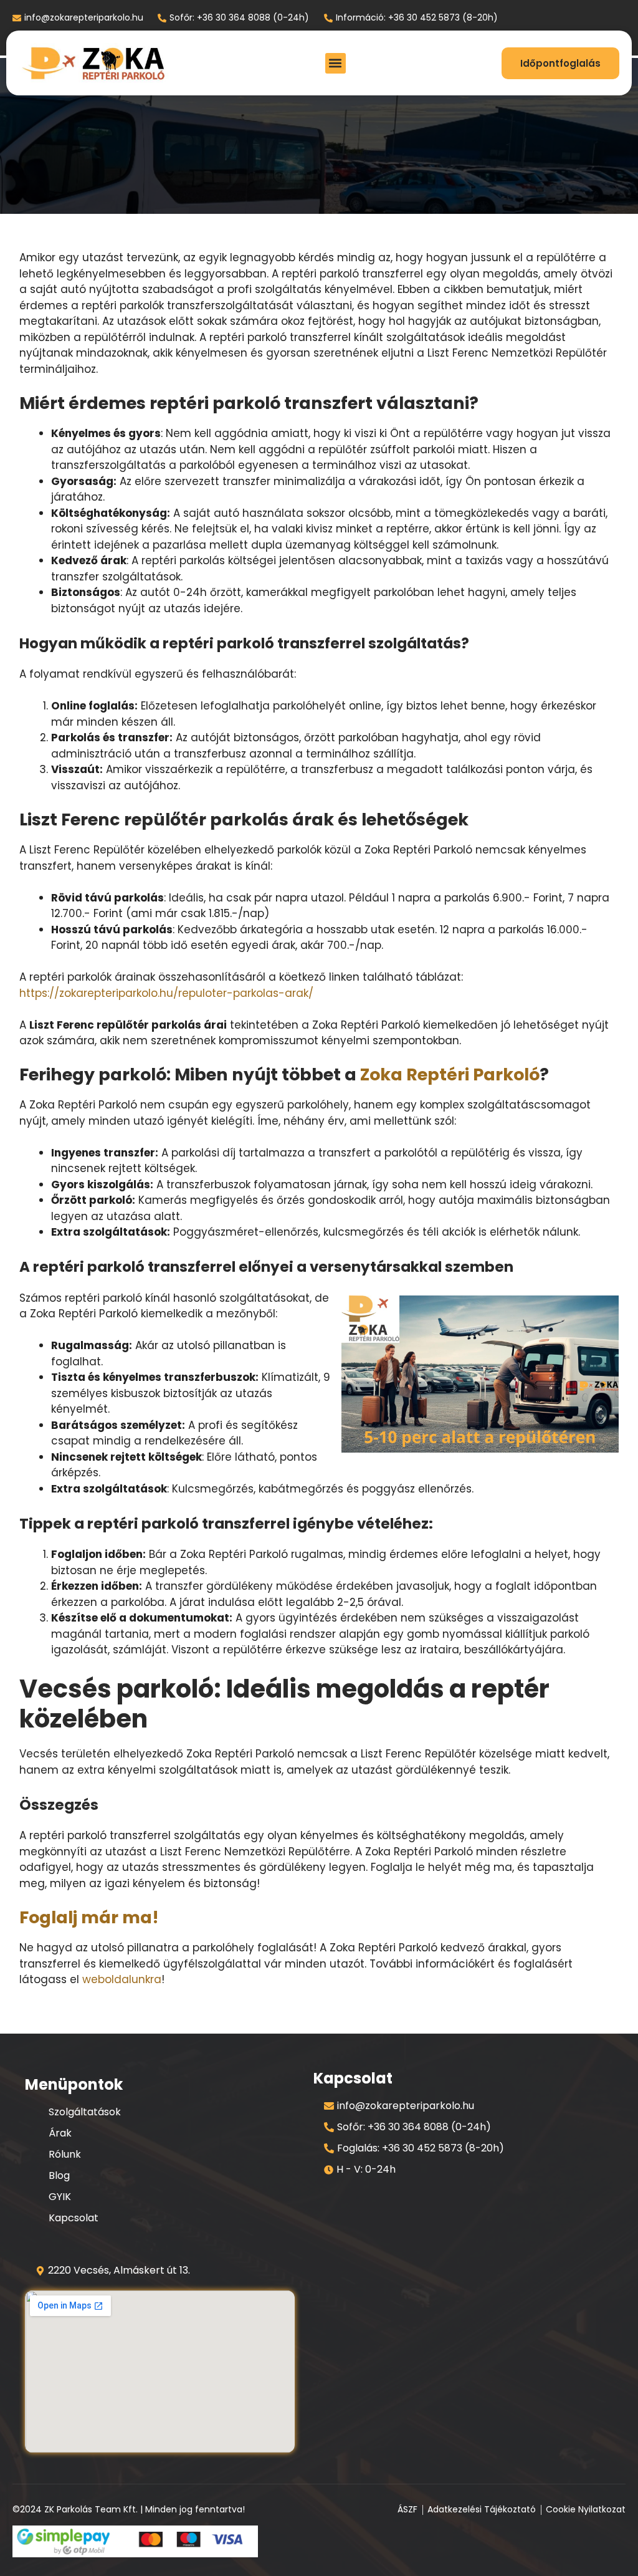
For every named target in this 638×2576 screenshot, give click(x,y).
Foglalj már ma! (89, 1917)
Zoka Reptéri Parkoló (450, 1074)
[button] (336, 63)
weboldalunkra (122, 1979)
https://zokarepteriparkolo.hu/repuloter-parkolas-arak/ (166, 993)
